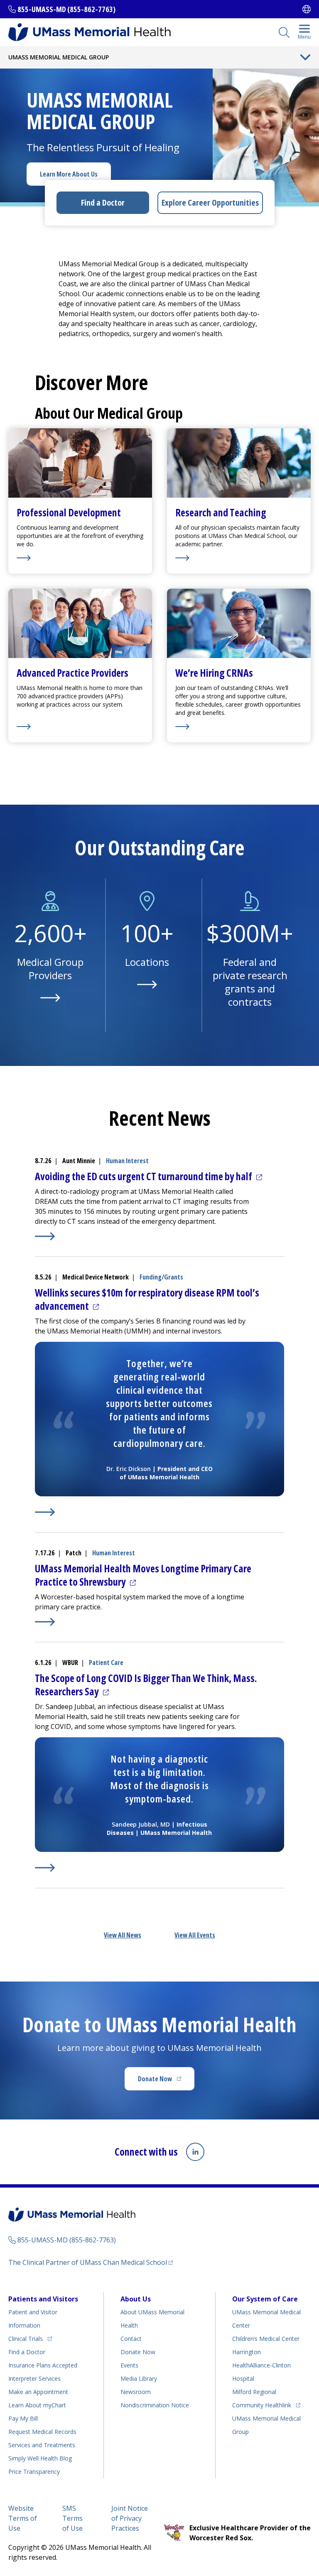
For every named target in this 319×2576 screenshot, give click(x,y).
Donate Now (166, 2081)
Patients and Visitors (43, 2299)
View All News (123, 1935)
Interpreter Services (34, 2378)
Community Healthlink (262, 2405)
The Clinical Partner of (91, 2262)
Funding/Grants (161, 1277)
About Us (136, 2299)
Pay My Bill (23, 2418)
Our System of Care (265, 2299)
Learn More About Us (69, 174)
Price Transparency (34, 2472)
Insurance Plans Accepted (43, 2365)
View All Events (195, 1935)
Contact (131, 2339)
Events (129, 2365)
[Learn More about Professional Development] (80, 558)
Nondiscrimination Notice (155, 2405)
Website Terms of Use (23, 2518)
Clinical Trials (30, 2338)
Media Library (139, 2378)
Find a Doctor (103, 203)
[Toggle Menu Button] (305, 57)
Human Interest (127, 1161)
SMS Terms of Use (72, 2518)
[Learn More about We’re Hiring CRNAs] (239, 727)
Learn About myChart (37, 2405)
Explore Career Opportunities (210, 203)
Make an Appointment (38, 2392)
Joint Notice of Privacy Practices (130, 2518)
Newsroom (136, 2392)
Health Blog (40, 2458)
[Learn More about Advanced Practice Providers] (80, 727)
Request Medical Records (42, 2432)
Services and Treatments (42, 2445)
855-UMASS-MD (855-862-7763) (66, 9)
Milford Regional (254, 2392)
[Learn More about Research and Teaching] (239, 558)
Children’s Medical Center (266, 2339)
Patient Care (106, 1662)
